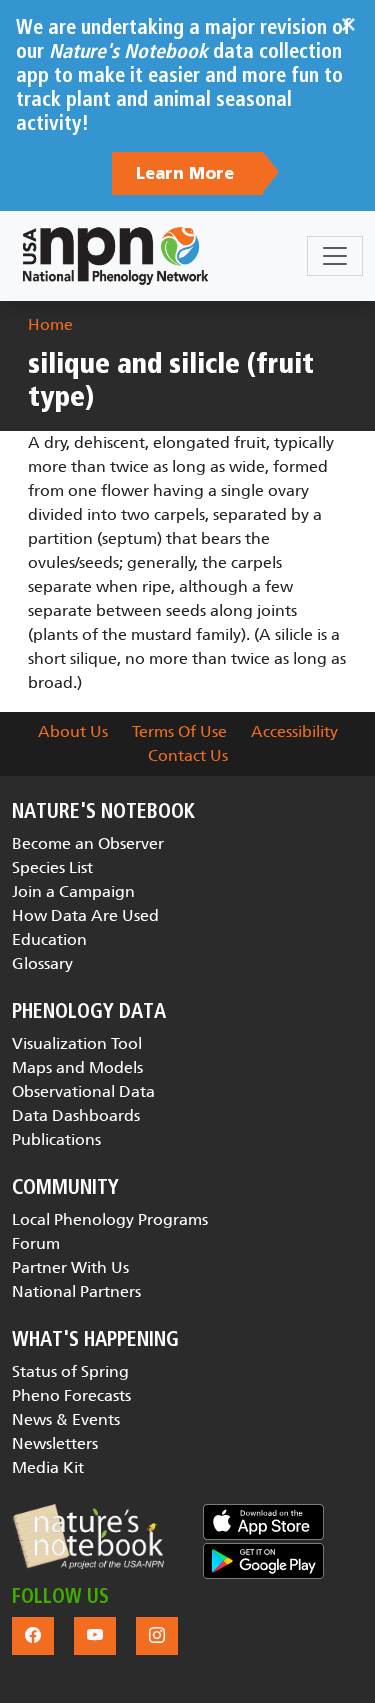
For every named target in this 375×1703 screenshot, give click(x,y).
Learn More (187, 174)
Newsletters (55, 1443)
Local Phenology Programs (110, 1219)
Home (50, 324)
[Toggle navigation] (335, 256)
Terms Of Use (179, 731)
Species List (52, 867)
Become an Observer (88, 843)
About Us (73, 731)
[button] (88, 1536)
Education (49, 939)
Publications (56, 1139)
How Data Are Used (85, 915)
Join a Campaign (73, 891)
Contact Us (188, 755)
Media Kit (48, 1467)
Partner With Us (70, 1267)
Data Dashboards (76, 1115)
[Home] (115, 256)
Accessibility (294, 731)
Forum (36, 1243)
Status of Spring (70, 1371)
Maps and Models (77, 1067)
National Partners (76, 1291)
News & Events (66, 1419)
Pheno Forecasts (71, 1395)
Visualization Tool (77, 1043)
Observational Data (83, 1091)
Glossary (42, 963)
